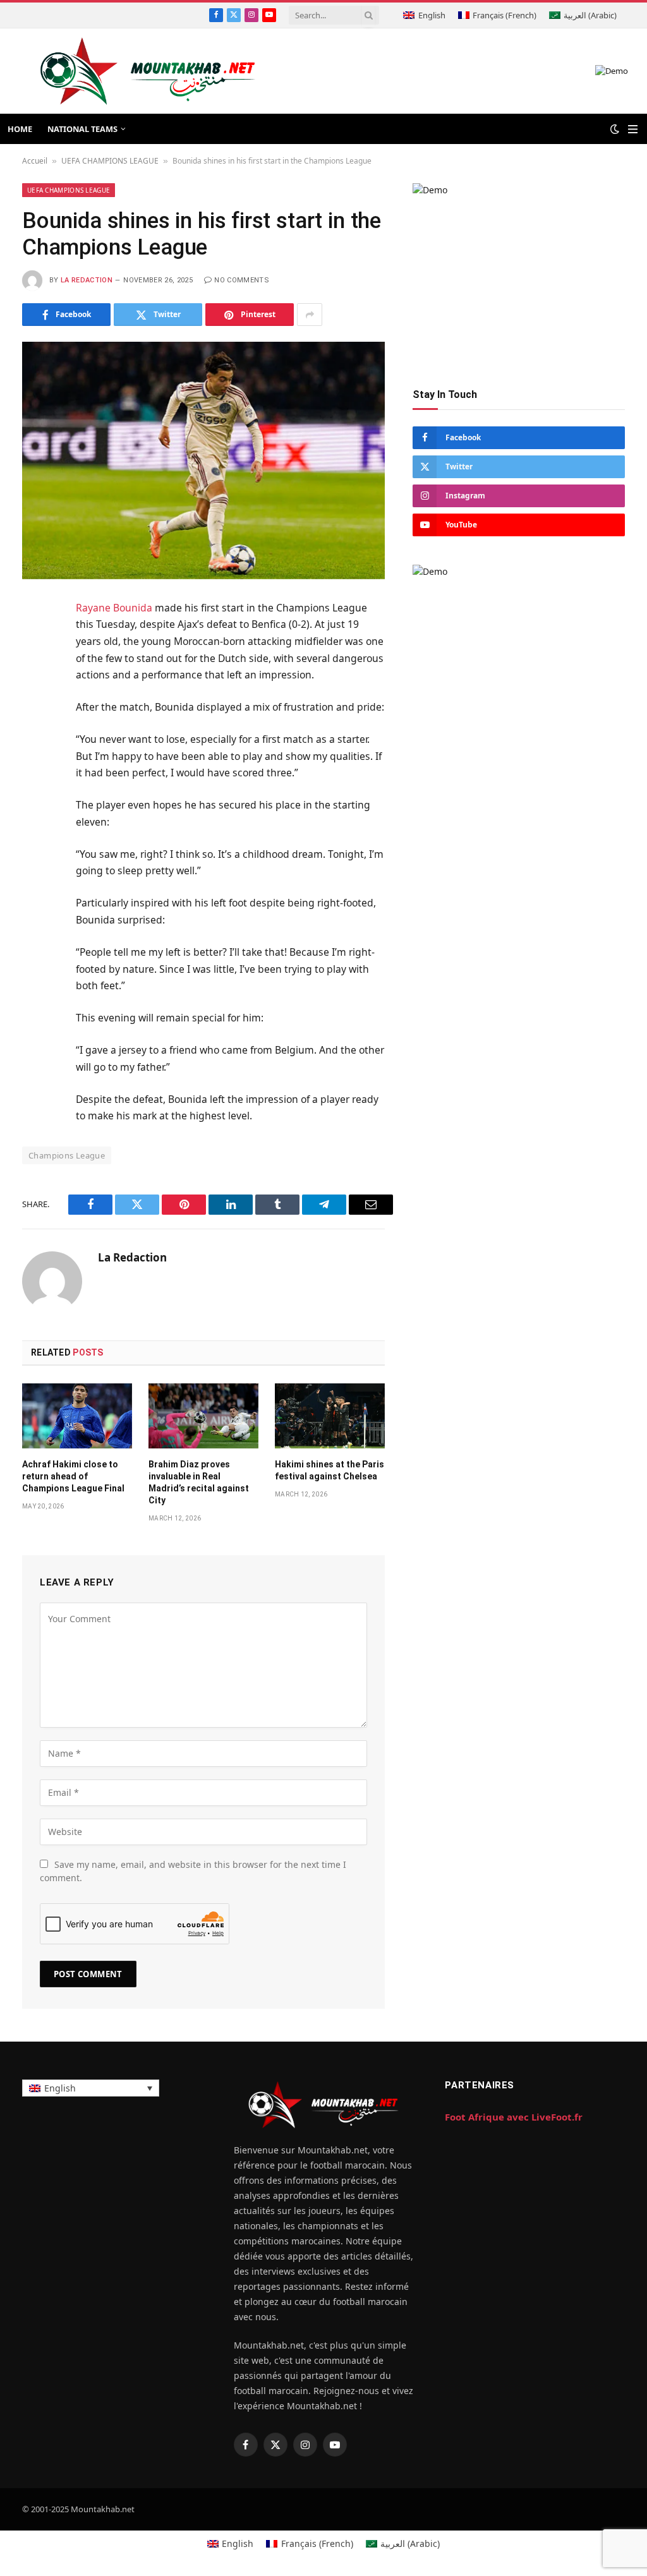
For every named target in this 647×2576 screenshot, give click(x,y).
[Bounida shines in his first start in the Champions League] (203, 460)
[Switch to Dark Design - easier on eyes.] (615, 129)
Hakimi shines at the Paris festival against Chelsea (330, 1470)
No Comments (242, 280)
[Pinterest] (34, 733)
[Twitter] (34, 671)
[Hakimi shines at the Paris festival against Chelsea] (330, 1416)
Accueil (35, 161)
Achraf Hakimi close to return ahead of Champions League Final (73, 1476)
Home (20, 129)
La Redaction (87, 280)
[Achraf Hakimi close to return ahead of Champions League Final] (77, 1416)
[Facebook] (34, 641)
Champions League (67, 1155)
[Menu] (633, 129)
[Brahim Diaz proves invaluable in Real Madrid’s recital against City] (203, 1416)
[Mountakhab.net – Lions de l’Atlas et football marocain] (148, 71)
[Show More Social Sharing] (310, 315)
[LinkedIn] (34, 702)
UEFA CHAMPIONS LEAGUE (110, 161)
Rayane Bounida (114, 608)
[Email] (34, 764)
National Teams (82, 129)
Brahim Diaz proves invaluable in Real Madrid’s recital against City (199, 1482)
